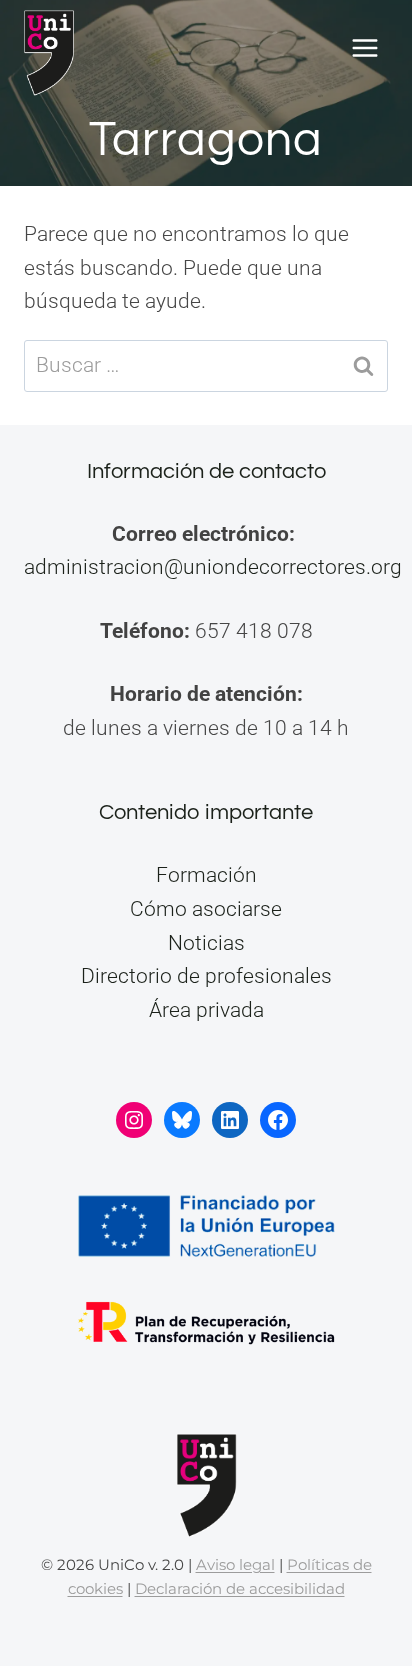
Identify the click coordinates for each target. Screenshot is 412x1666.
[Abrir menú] (364, 48)
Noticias (206, 943)
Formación (206, 875)
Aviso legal (235, 1564)
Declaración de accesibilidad (240, 1588)
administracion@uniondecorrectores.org (213, 567)
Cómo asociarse (206, 909)
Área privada (206, 1010)
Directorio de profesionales (206, 976)
